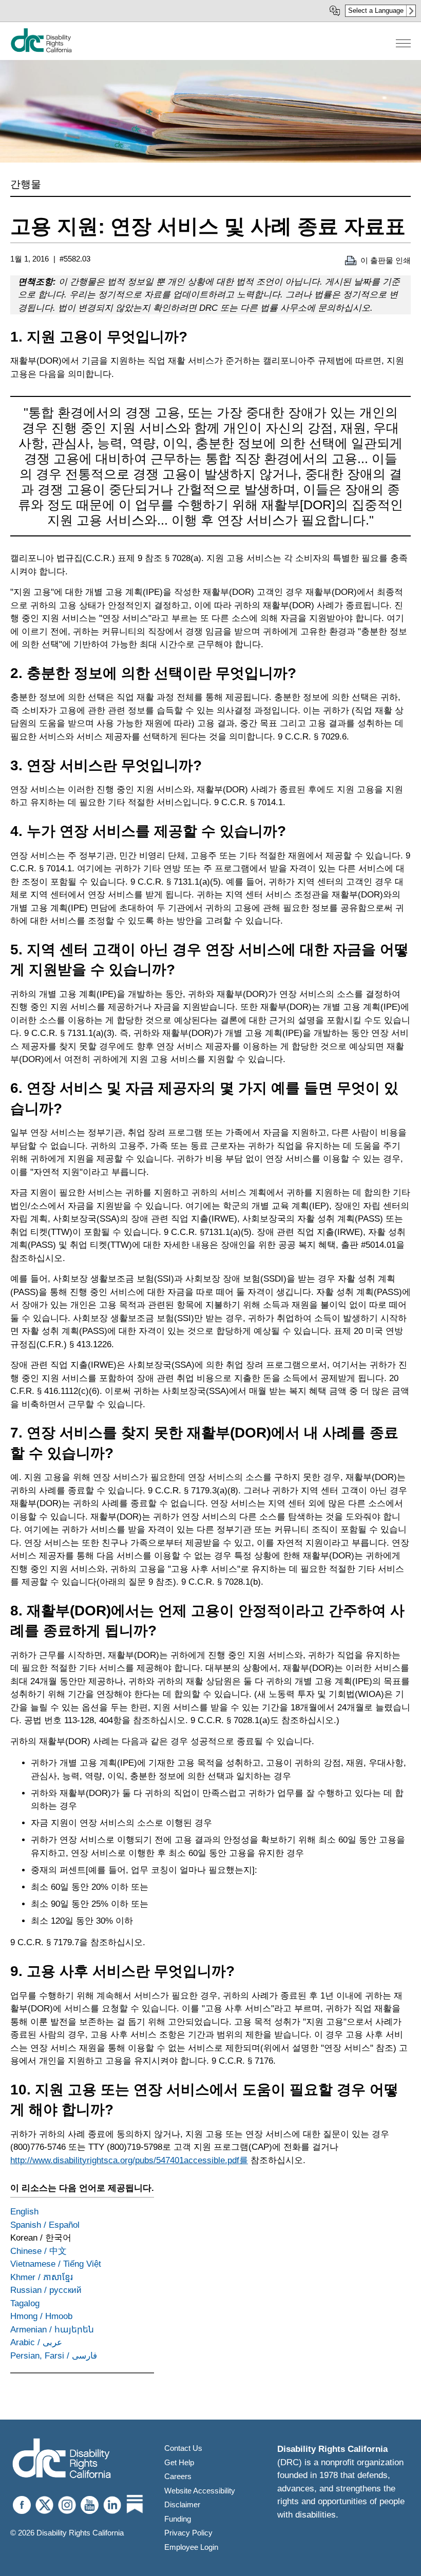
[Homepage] (62, 2459)
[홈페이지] (41, 50)
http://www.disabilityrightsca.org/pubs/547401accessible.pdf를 (129, 2160)
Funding (178, 2519)
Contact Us (183, 2448)
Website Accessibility (200, 2491)
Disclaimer (182, 2504)
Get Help (179, 2462)
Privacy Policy (188, 2533)
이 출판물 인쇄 (386, 260)
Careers (178, 2476)
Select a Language (376, 11)
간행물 (26, 184)
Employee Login (191, 2547)
